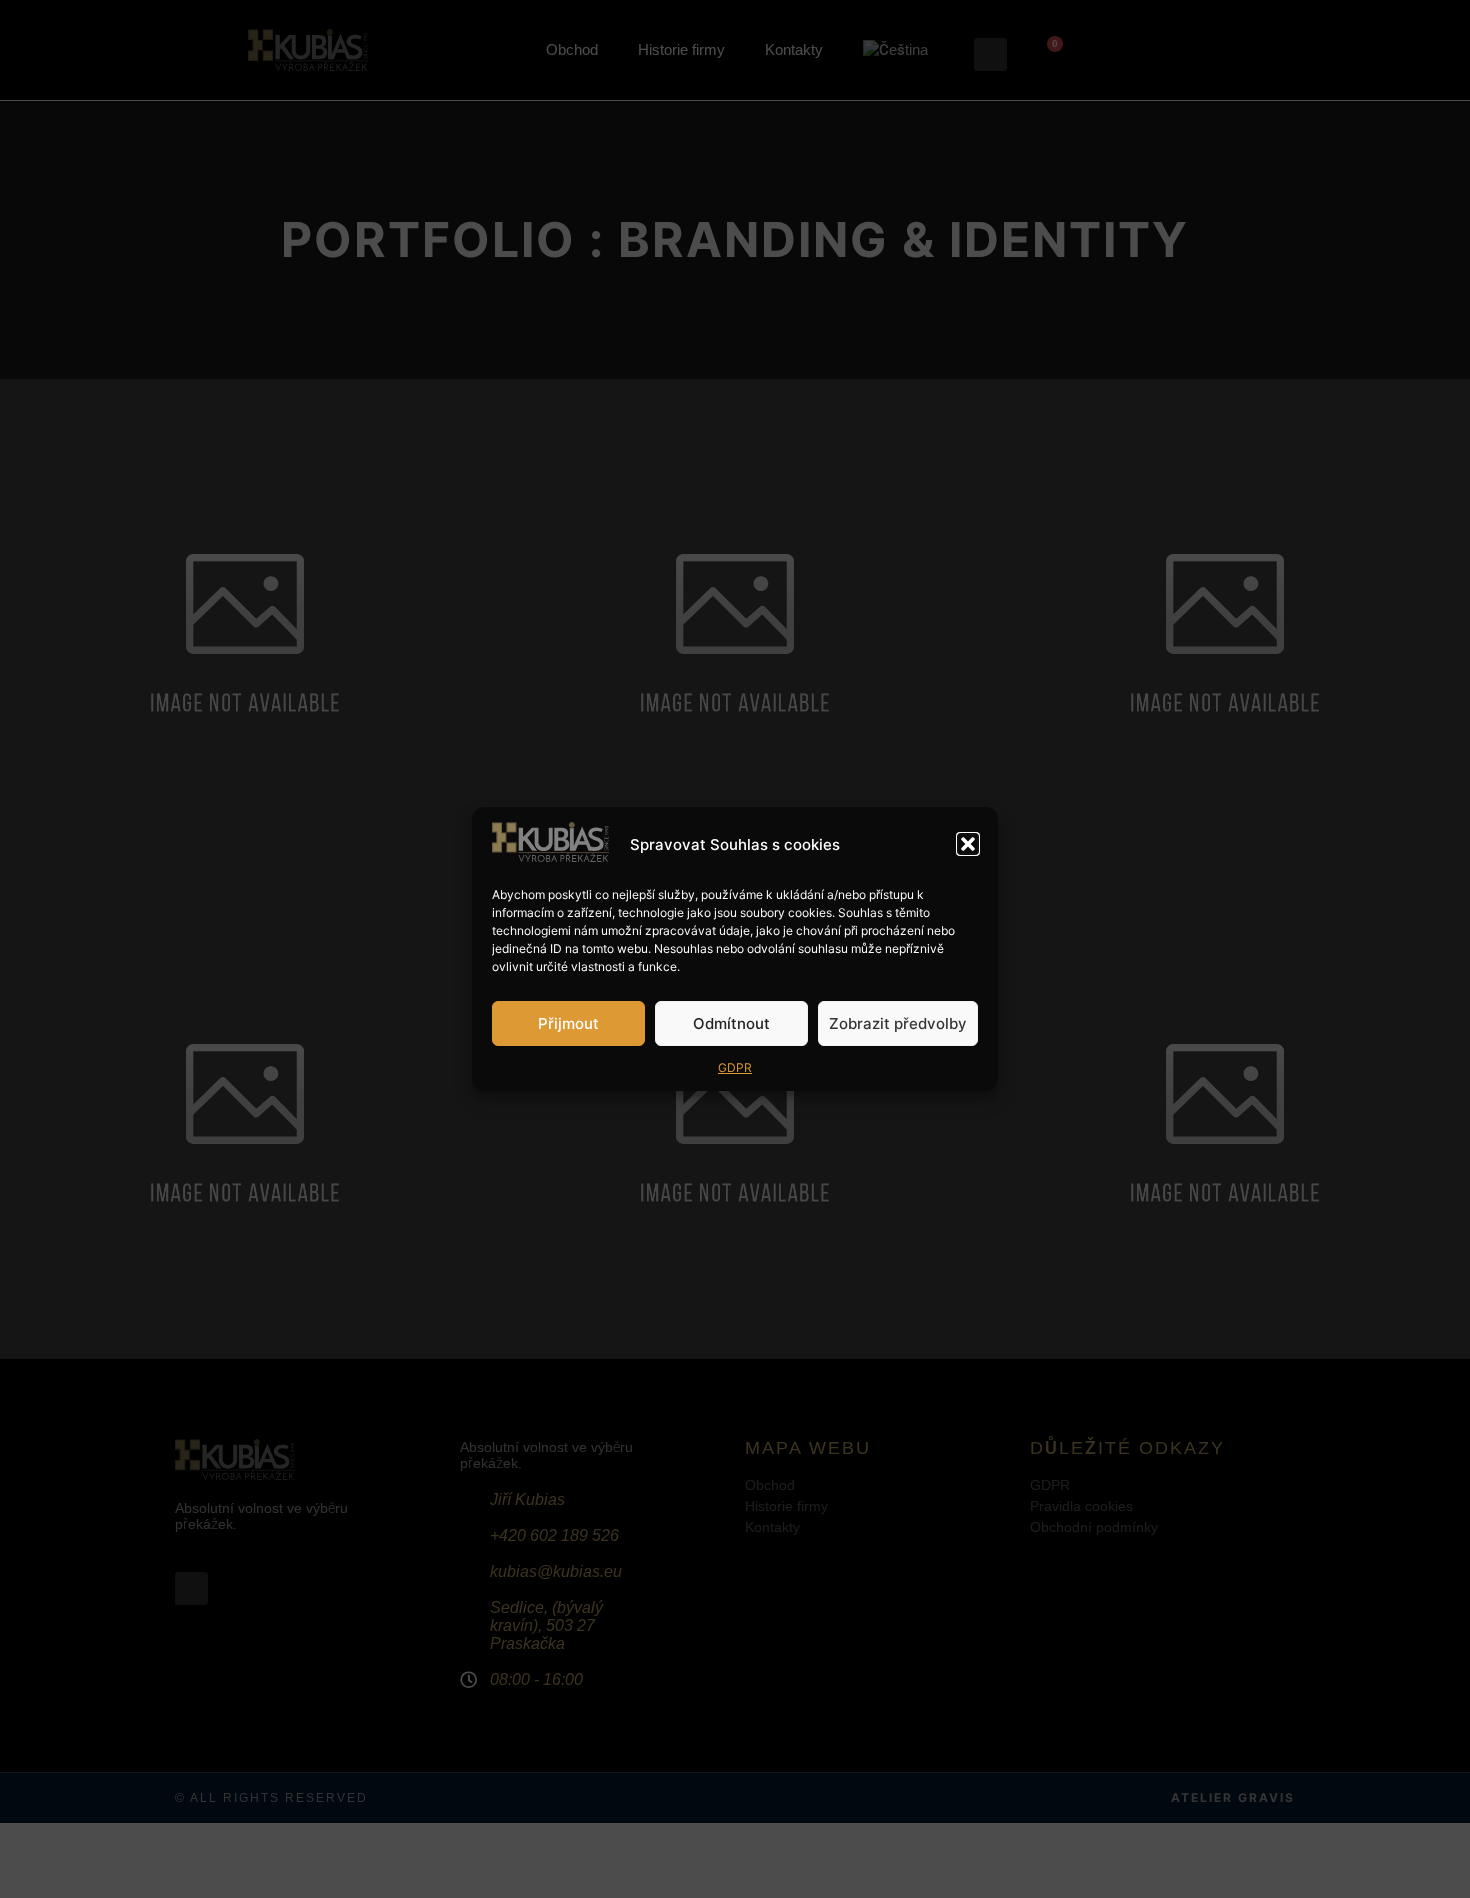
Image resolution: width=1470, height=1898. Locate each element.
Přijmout (568, 1023)
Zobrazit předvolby (898, 1023)
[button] (968, 844)
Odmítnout (731, 1023)
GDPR (735, 1067)
